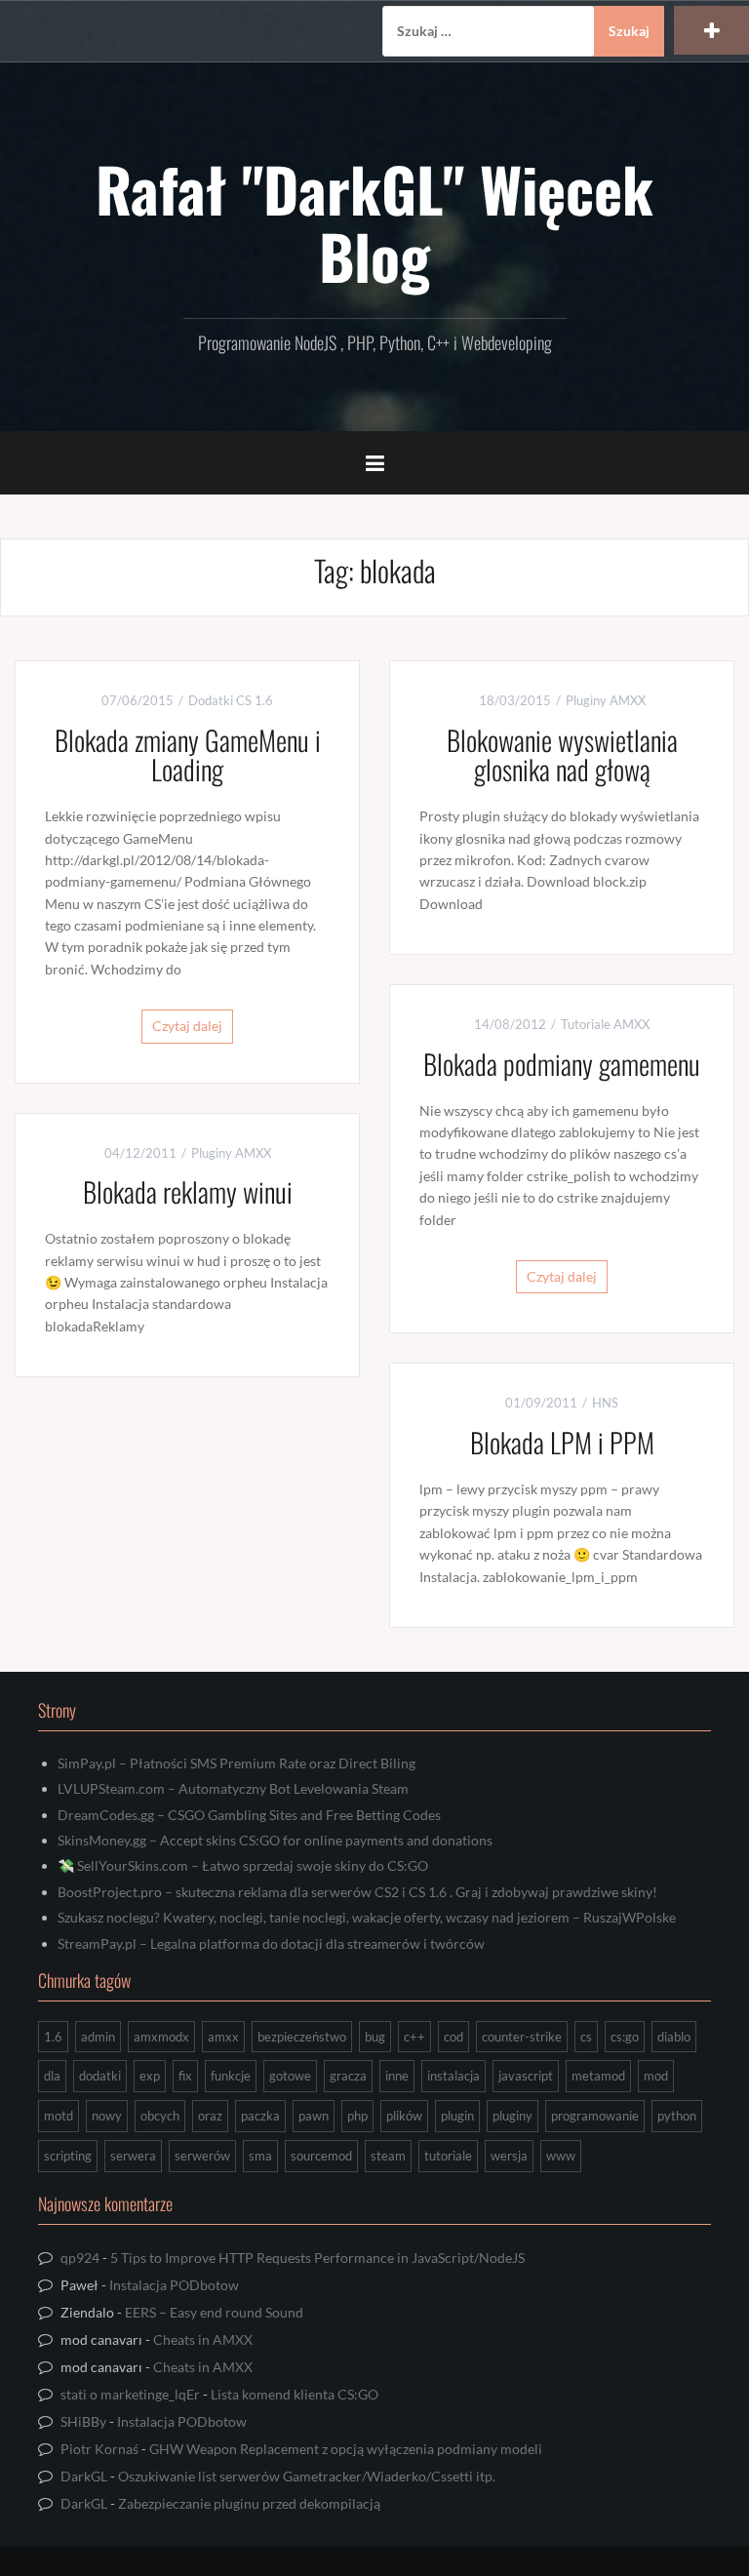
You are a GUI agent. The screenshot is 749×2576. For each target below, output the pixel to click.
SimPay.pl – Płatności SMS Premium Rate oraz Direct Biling (237, 1763)
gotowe (290, 2076)
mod (656, 2076)
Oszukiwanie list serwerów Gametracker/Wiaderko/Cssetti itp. (307, 2476)
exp (150, 2076)
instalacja (453, 2076)
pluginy (512, 2116)
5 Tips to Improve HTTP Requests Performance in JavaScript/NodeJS (317, 2258)
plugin (457, 2116)
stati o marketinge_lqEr (130, 2394)
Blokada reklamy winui (188, 1191)
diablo (674, 2037)
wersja (509, 2156)
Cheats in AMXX (203, 2339)
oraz (210, 2116)
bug (375, 2037)
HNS (605, 1403)
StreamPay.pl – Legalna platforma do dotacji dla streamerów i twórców (271, 1943)
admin (98, 2037)
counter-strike (522, 2037)
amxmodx (161, 2037)
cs (586, 2037)
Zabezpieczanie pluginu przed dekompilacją (249, 2503)
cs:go (625, 2037)
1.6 (53, 2037)
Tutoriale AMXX (605, 1024)
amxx (223, 2037)
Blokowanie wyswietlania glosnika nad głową (562, 755)
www (561, 2156)
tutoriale (448, 2156)
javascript (526, 2076)
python (677, 2116)
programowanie (595, 2116)
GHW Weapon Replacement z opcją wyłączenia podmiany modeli (346, 2449)
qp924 (80, 2258)
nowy (107, 2116)
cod (453, 2037)
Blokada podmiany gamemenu (562, 1064)
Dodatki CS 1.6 (231, 700)
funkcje (231, 2076)
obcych (160, 2116)
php (357, 2116)
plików (404, 2116)
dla (52, 2076)
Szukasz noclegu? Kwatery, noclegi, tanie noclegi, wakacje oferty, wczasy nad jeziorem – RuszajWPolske (367, 1917)
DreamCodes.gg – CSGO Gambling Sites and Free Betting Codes (249, 1815)
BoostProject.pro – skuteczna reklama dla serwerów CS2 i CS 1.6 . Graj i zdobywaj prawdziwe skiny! (357, 1892)
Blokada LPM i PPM (562, 1442)
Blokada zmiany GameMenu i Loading (188, 755)
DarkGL (84, 2476)
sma (260, 2156)
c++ (414, 2037)
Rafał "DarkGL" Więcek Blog (374, 221)
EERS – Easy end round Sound (214, 2312)
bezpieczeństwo (302, 2037)
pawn (314, 2116)
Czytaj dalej (187, 1026)
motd (59, 2116)
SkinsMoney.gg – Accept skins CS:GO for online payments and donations (275, 1840)
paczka (260, 2116)
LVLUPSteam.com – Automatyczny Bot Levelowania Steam (233, 1788)
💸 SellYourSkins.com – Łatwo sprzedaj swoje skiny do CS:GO (243, 1865)
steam (388, 2156)
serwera (133, 2156)
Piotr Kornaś (99, 2449)
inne (397, 2076)
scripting (68, 2156)
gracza (348, 2076)
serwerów (202, 2156)
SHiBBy (83, 2421)
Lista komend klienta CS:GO (295, 2394)
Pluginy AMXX (606, 700)
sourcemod (321, 2156)
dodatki (100, 2076)
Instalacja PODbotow (174, 2285)
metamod (598, 2076)
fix (185, 2076)
